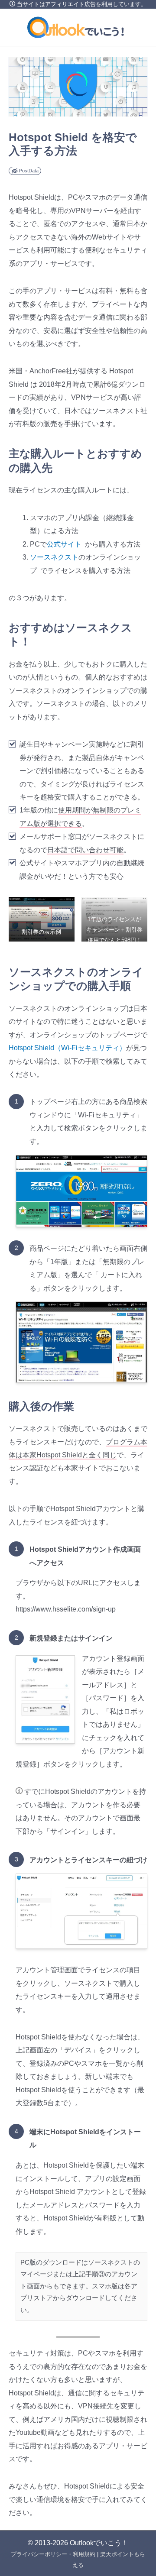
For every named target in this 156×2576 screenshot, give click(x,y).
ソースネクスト (54, 557)
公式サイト (64, 544)
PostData (29, 171)
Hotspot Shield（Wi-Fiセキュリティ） (67, 1048)
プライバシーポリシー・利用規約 (53, 2554)
